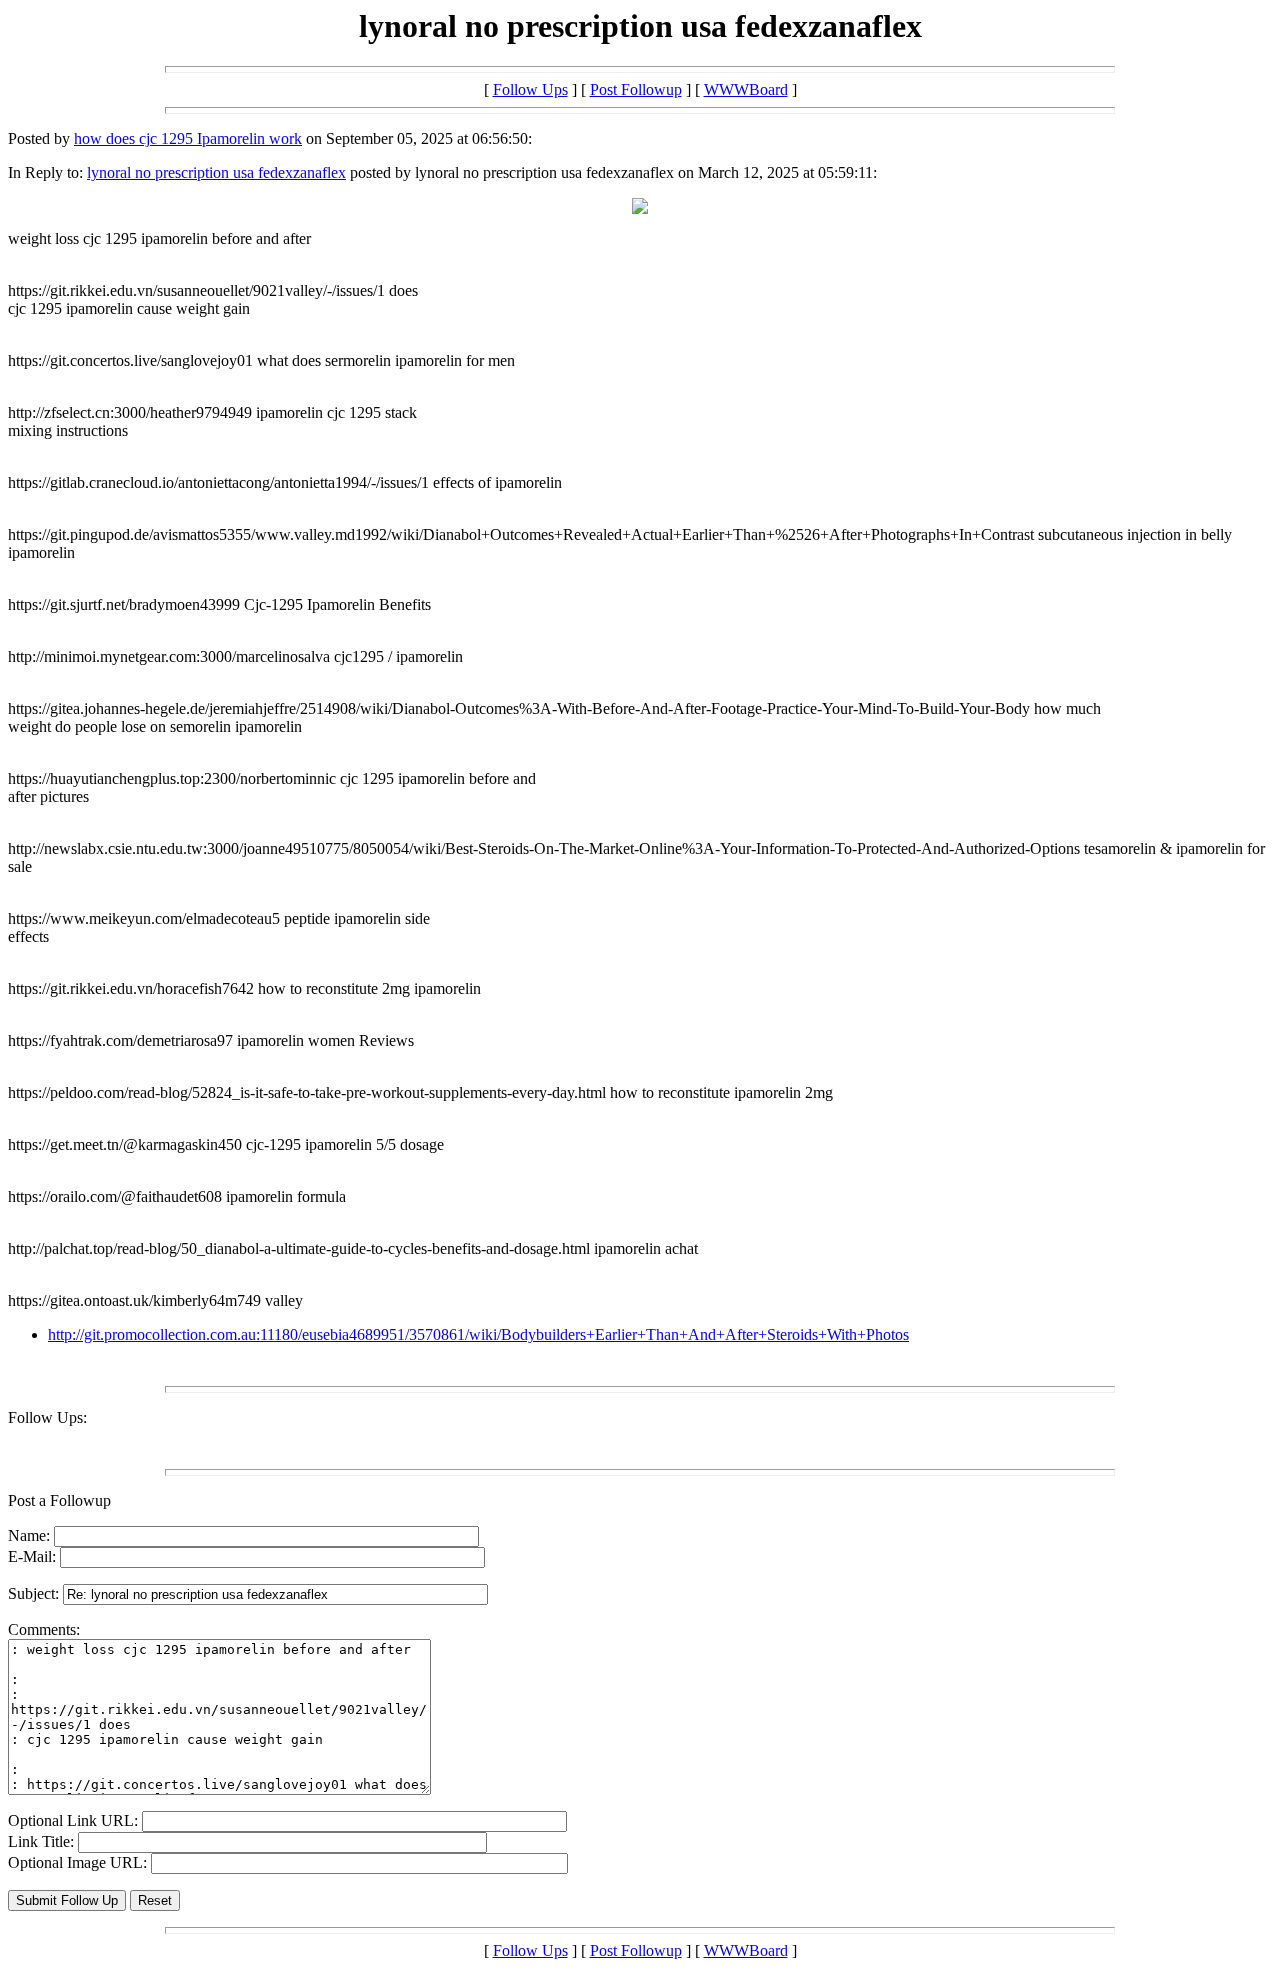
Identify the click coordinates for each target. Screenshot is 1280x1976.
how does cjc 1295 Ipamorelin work (188, 138)
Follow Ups (530, 89)
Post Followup (636, 89)
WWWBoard (746, 89)
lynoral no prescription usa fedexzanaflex (216, 172)
